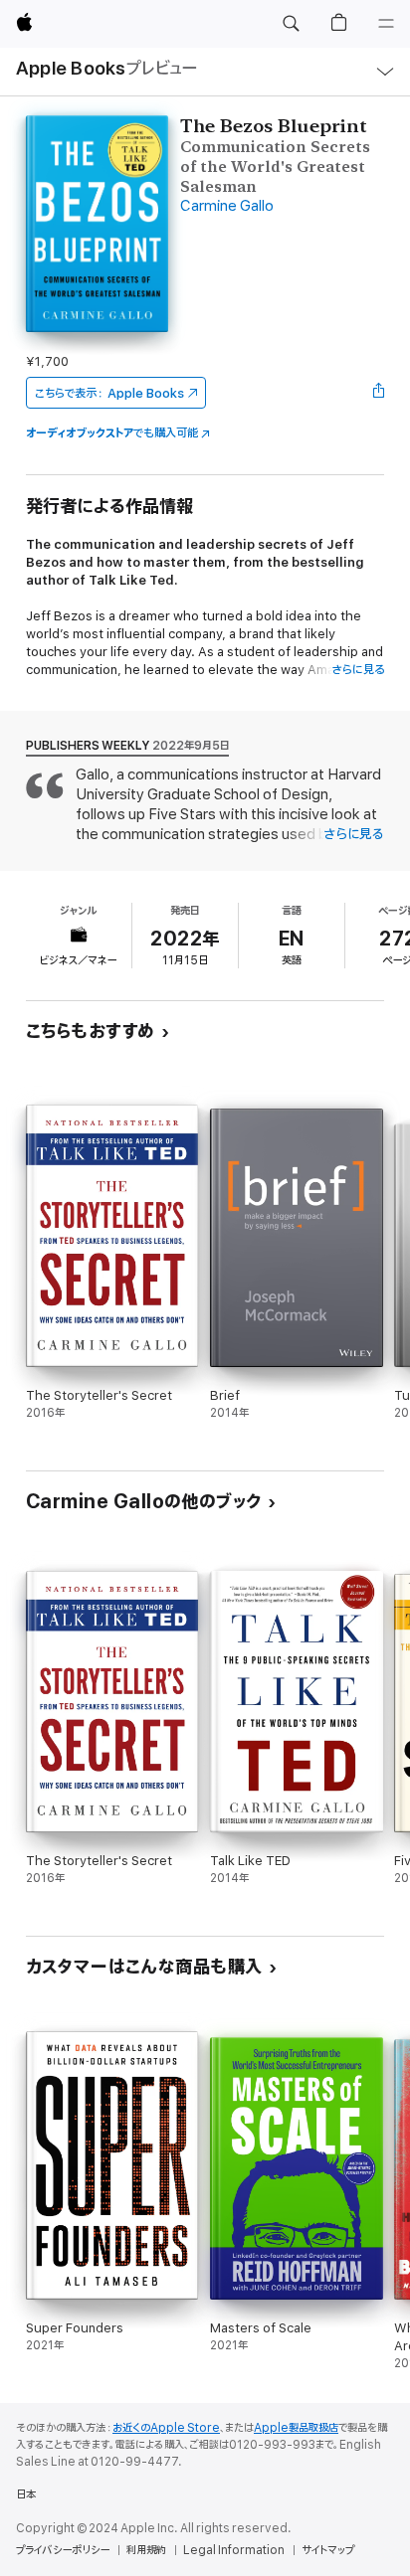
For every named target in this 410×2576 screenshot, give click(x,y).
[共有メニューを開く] (378, 393)
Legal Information (234, 2550)
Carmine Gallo (227, 206)
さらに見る (358, 670)
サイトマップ (328, 2550)
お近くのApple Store (166, 2428)
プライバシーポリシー (63, 2550)
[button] (291, 24)
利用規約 (146, 2550)
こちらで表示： (109, 393)
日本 (26, 2494)
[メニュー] (386, 24)
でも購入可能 (112, 433)
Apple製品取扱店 (296, 2428)
